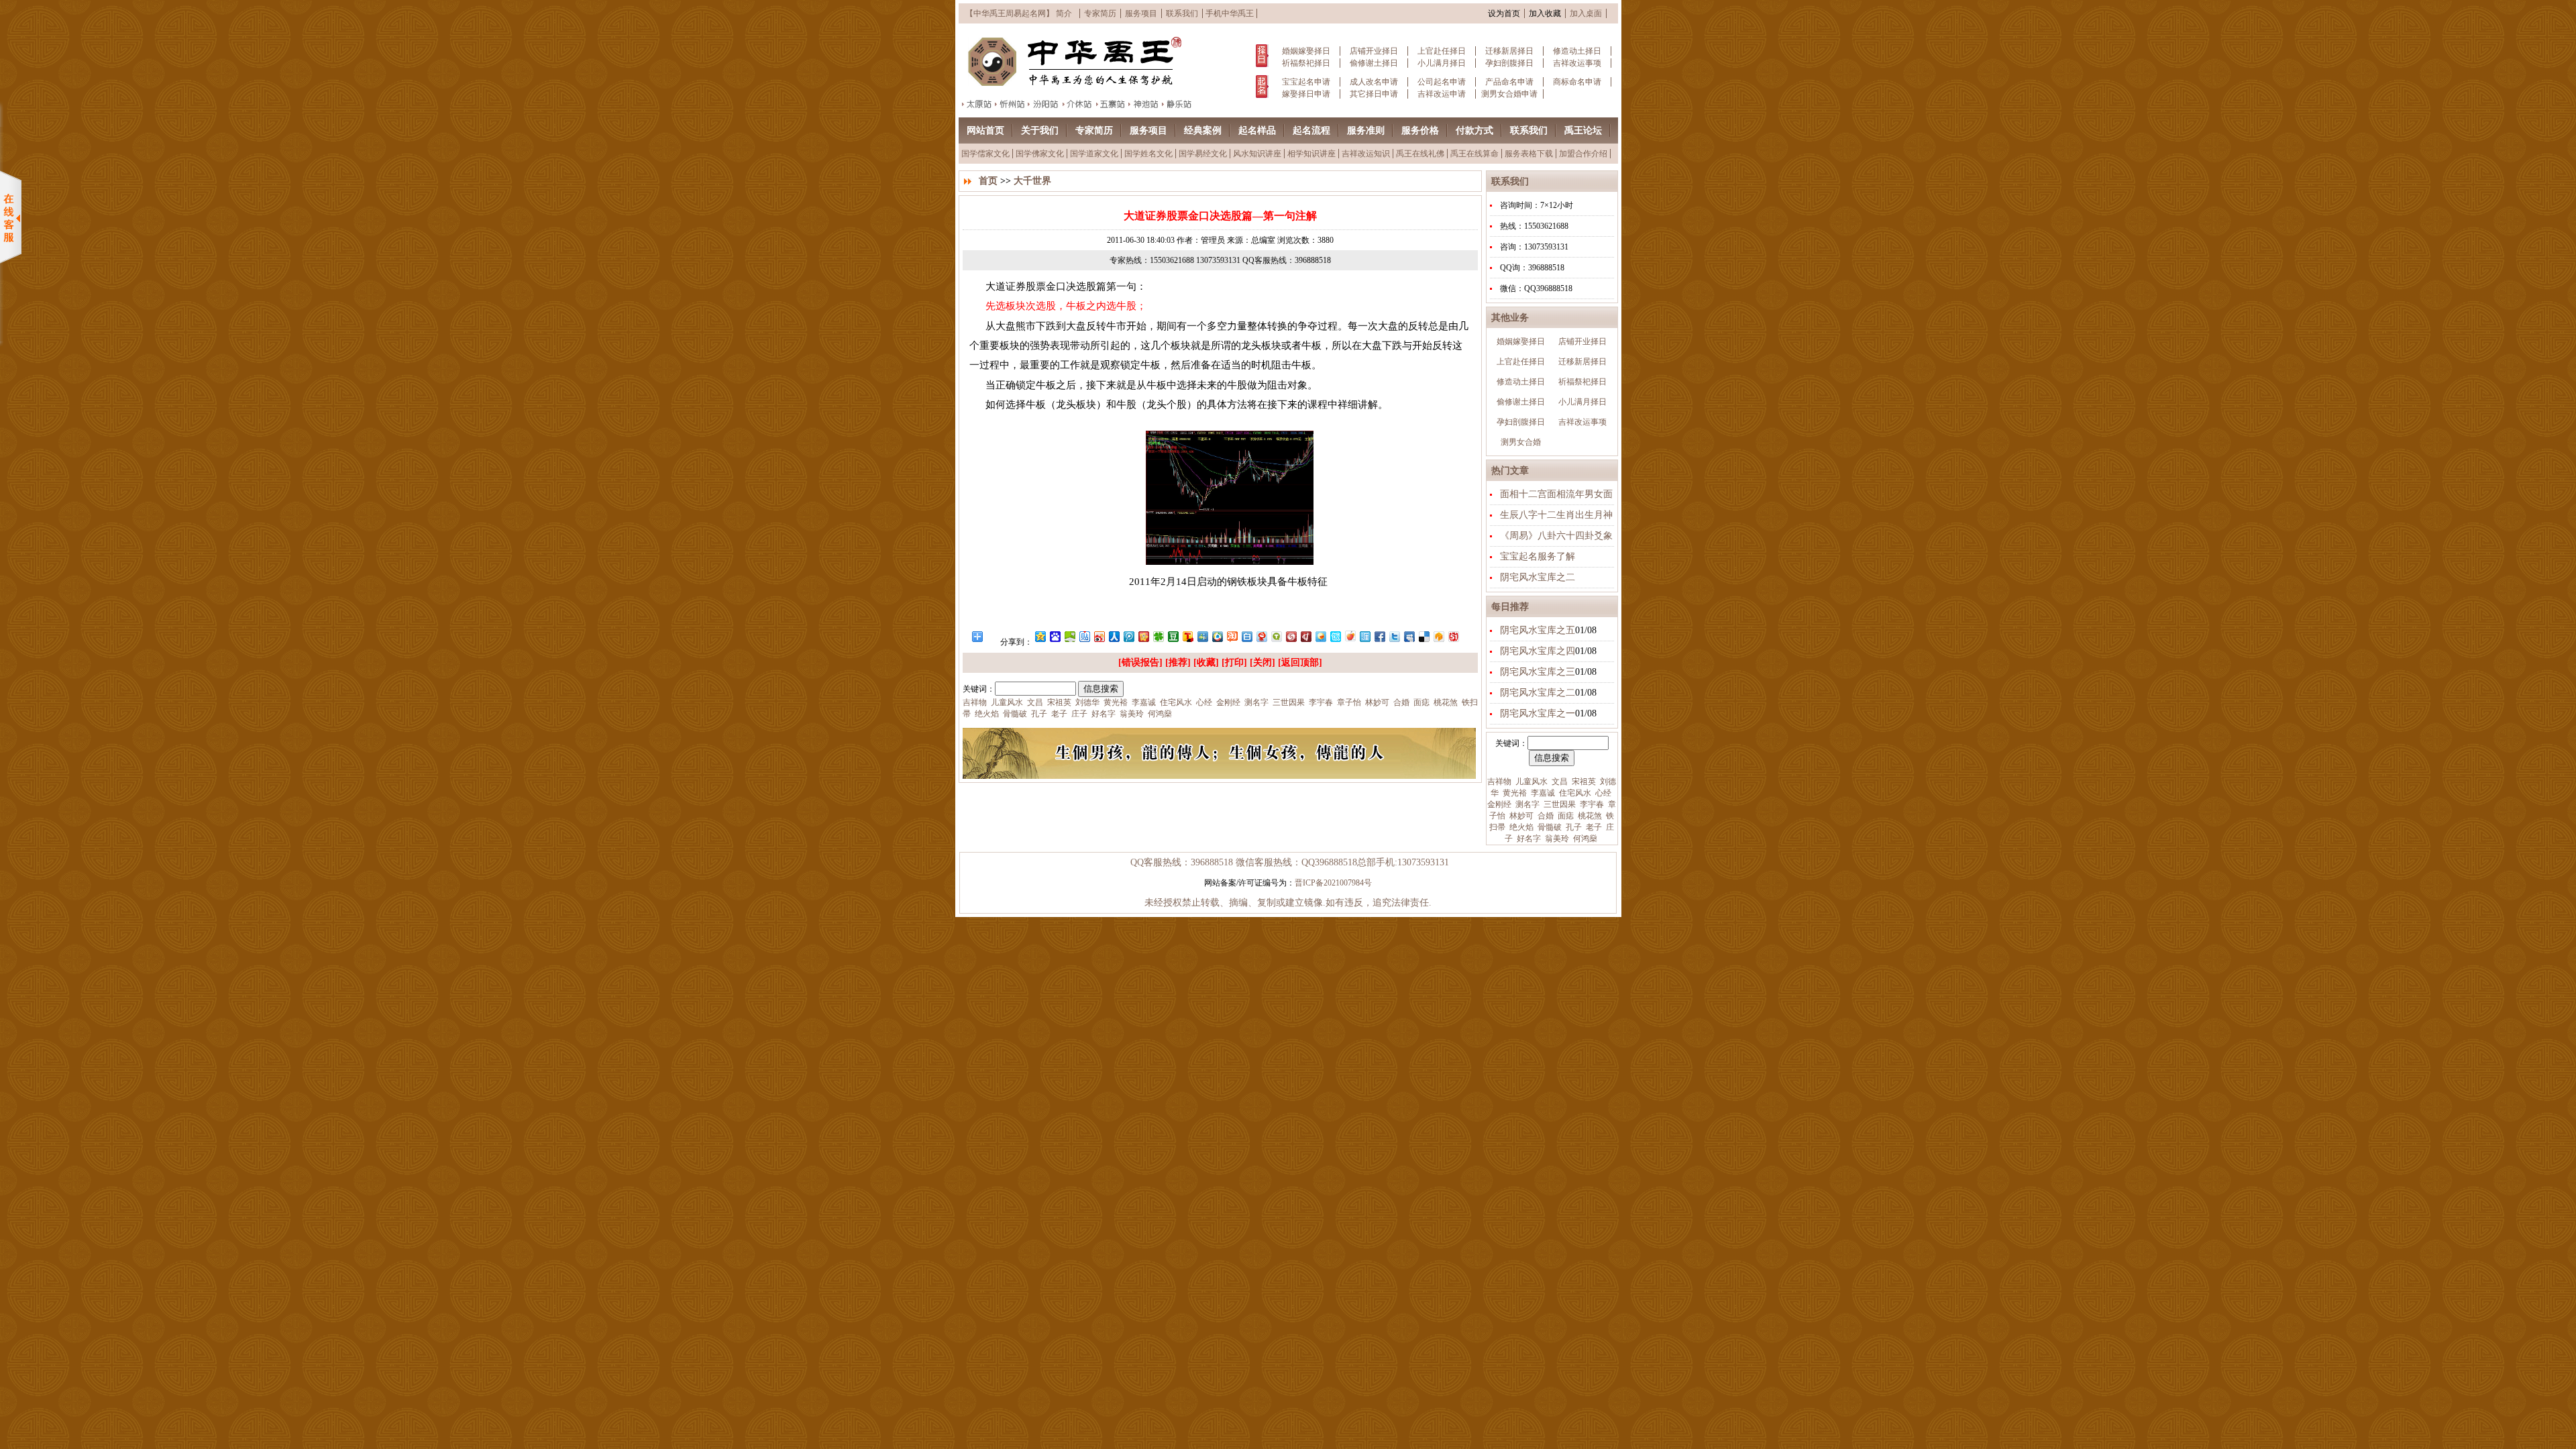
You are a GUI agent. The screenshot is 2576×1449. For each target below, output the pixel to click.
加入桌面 (1586, 13)
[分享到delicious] (1424, 636)
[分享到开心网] (1143, 636)
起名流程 (1311, 130)
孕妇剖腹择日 (1509, 63)
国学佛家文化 (1040, 154)
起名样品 (1257, 130)
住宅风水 (1574, 793)
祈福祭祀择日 (1306, 63)
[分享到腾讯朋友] (1158, 636)
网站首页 (985, 130)
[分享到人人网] (1114, 636)
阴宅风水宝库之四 (1538, 651)
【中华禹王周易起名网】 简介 (1019, 13)
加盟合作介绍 (1583, 154)
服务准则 (1366, 130)
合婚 (1545, 816)
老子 (1593, 827)
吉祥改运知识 (1366, 154)
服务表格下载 (1529, 154)
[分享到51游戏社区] (1453, 636)
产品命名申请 (1509, 82)
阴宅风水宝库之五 (1538, 630)
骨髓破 (1549, 827)
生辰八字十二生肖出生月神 (1556, 515)
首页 (988, 181)
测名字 (1526, 804)
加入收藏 (1545, 13)
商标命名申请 (1577, 82)
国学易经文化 (1203, 154)
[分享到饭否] (1335, 636)
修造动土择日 (1577, 51)
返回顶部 (1300, 662)
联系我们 (1182, 13)
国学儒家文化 (985, 154)
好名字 (1528, 839)
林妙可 (1520, 816)
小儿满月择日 (1442, 63)
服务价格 (1420, 130)
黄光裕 (1514, 793)
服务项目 (1141, 13)
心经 (1602, 793)
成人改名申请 (1374, 82)
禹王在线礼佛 (1420, 154)
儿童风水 (1531, 782)
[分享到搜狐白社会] (1246, 636)
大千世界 (1032, 181)
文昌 (1559, 782)
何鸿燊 (1584, 839)
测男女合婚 (1521, 442)
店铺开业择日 (1374, 51)
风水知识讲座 (1257, 154)
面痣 (1565, 816)
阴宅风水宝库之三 (1538, 672)
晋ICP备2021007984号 (1333, 883)
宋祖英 (1583, 782)
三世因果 (1559, 804)
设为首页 (1504, 13)
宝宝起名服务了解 (1538, 556)
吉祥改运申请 (1442, 94)
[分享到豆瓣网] (1173, 636)
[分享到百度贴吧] (1084, 636)
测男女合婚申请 (1509, 94)
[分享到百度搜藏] (1055, 636)
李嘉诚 (1542, 793)
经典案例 (1203, 130)
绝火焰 (1520, 827)
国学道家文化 (1094, 154)
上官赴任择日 (1442, 51)
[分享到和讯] (1305, 636)
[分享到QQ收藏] (1217, 636)
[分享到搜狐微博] (1187, 636)
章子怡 (1348, 702)
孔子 (1573, 827)
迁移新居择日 (1509, 51)
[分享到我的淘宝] (1232, 636)
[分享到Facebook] (1379, 636)
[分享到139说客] (1438, 636)
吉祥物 (1499, 782)
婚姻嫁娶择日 (1306, 51)
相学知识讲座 (1311, 154)
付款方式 (1474, 130)
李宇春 (1591, 804)
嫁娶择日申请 (1306, 94)
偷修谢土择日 (1374, 63)
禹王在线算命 (1474, 154)
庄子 (1078, 714)
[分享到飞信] (1320, 636)
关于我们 (1040, 130)
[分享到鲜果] (1350, 636)
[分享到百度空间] (1069, 636)
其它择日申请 (1374, 94)
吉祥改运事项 (1577, 63)
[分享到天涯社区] (1364, 636)
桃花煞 (1589, 816)
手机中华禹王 (1230, 13)
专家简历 (1100, 13)
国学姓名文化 (1148, 154)
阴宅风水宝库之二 (1538, 577)
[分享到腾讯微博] (1128, 636)
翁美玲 (1556, 839)
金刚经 (1499, 804)
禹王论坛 (1583, 130)
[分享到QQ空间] (1040, 636)
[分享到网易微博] (1261, 636)
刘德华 (1086, 702)
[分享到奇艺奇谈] (1276, 636)
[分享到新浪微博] (1099, 636)
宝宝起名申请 (1306, 82)
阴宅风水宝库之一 (1538, 713)
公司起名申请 (1442, 82)
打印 (1234, 662)
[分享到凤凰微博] (1291, 636)
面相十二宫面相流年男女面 (1556, 494)
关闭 (1263, 662)
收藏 (1206, 662)
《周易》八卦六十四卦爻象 (1556, 536)
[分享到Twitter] (1394, 636)
